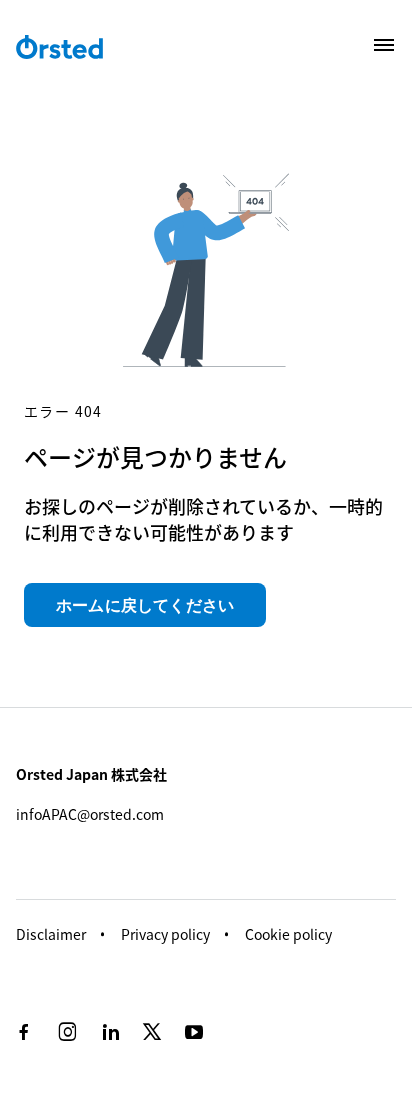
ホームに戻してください (145, 605)
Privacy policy (165, 934)
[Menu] (384, 45)
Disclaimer (51, 934)
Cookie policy (288, 934)
